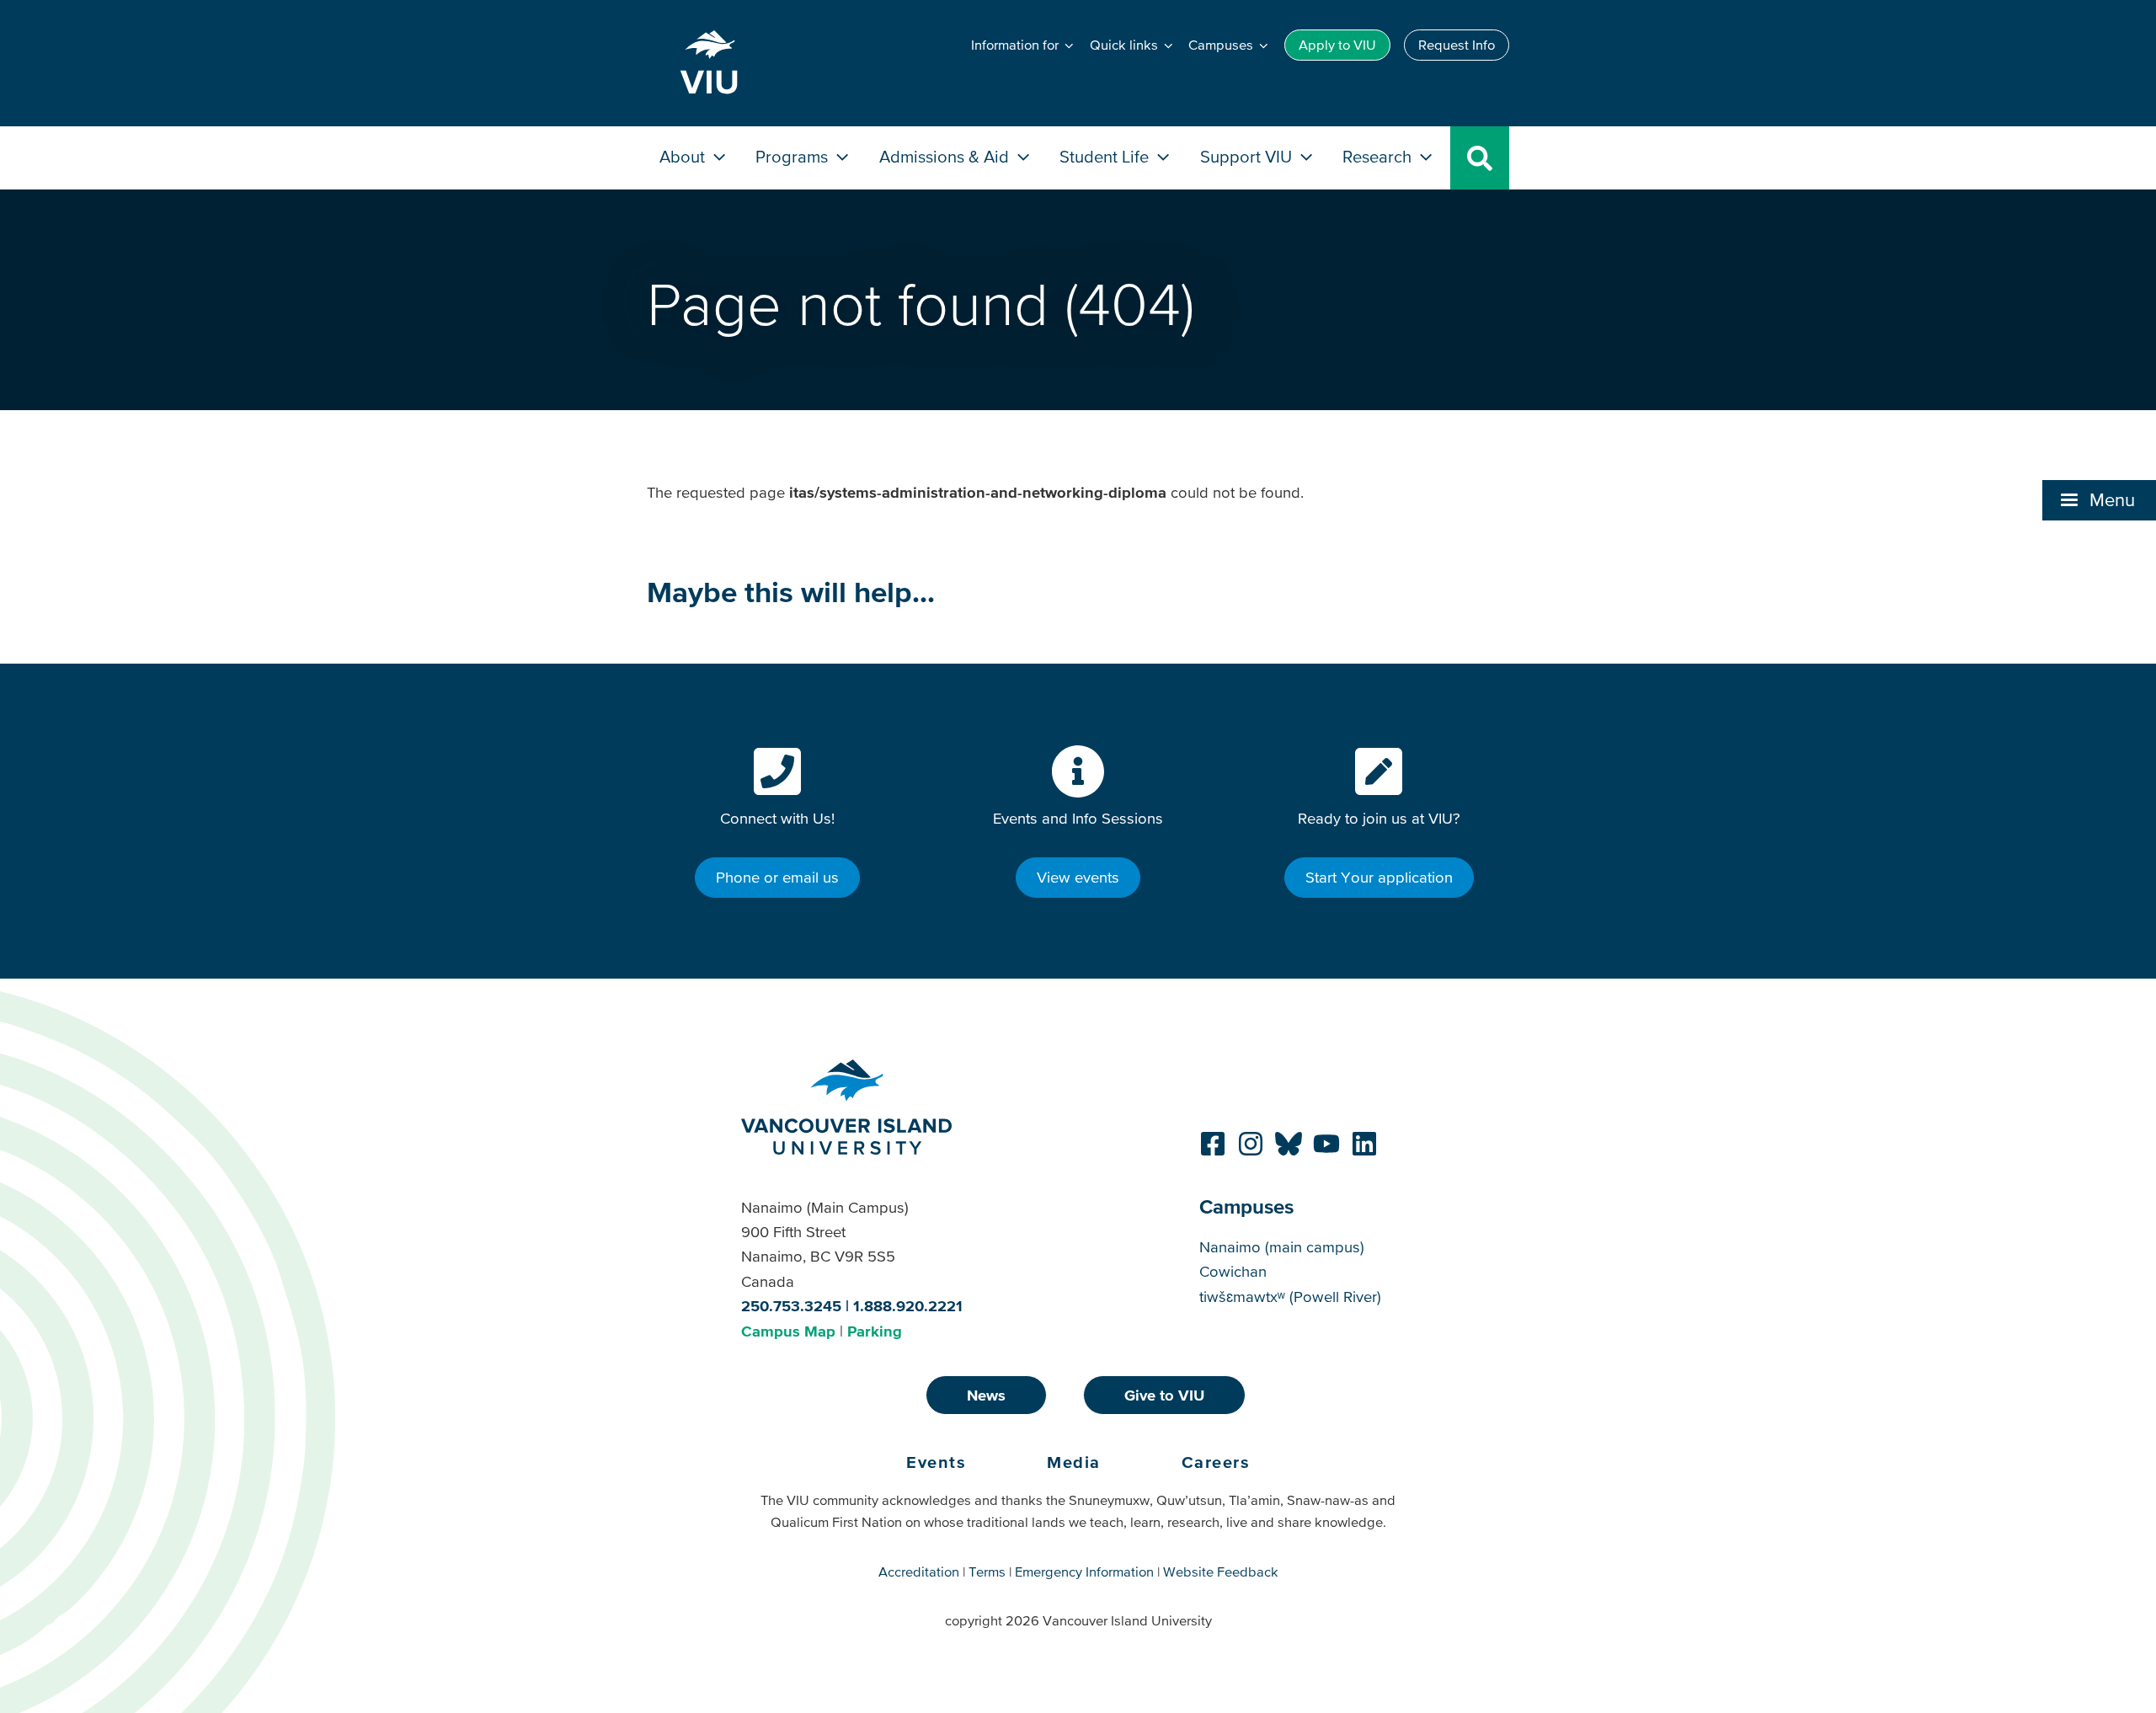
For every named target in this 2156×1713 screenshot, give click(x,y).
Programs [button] (794, 156)
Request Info (1457, 45)
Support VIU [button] (1248, 156)
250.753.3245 (791, 1306)
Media (1074, 1462)
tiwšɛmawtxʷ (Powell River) (1290, 1297)
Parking (875, 1331)
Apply (1337, 45)
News (986, 1395)
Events (936, 1462)
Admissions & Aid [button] (946, 156)
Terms (987, 1572)
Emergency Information (1084, 1572)
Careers (1216, 1462)
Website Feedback (1221, 1572)
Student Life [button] (1106, 156)
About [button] (684, 156)
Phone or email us (777, 877)
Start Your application (1379, 877)
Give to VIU (1164, 1395)
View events (1078, 877)
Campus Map (788, 1331)
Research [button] (1379, 156)
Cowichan (1233, 1271)
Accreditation (919, 1572)
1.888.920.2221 (908, 1306)
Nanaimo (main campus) (1282, 1247)
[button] (2099, 500)
